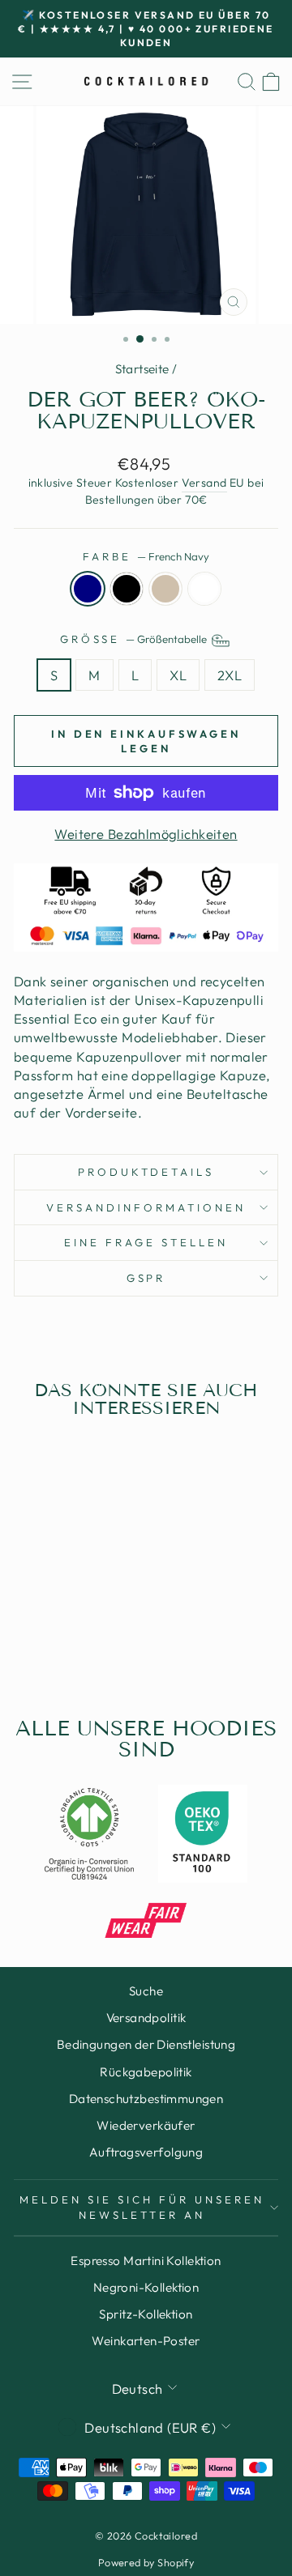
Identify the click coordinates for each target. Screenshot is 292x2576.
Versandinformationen (146, 1207)
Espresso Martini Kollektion (146, 2261)
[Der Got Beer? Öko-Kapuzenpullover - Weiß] (92, 1643)
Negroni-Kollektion (146, 2287)
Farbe (146, 556)
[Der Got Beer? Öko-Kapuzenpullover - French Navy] (36, 1643)
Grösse (135, 639)
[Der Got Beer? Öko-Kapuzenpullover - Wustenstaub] (73, 1643)
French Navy (88, 589)
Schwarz (127, 589)
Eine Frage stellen (146, 1242)
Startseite (142, 369)
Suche (146, 1991)
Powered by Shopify (146, 2562)
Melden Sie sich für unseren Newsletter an (142, 2207)
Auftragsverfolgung (146, 2152)
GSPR (146, 1278)
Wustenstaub (165, 589)
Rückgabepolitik (146, 2072)
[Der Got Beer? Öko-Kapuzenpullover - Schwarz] (55, 1643)
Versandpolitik (146, 2018)
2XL (230, 675)
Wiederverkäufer (146, 2125)
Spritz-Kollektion (146, 2314)
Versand (204, 483)
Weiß (204, 589)
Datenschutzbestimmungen (146, 2099)
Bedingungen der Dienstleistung (146, 2044)
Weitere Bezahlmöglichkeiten (146, 834)
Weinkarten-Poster (146, 2341)
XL (178, 675)
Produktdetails (146, 1172)
